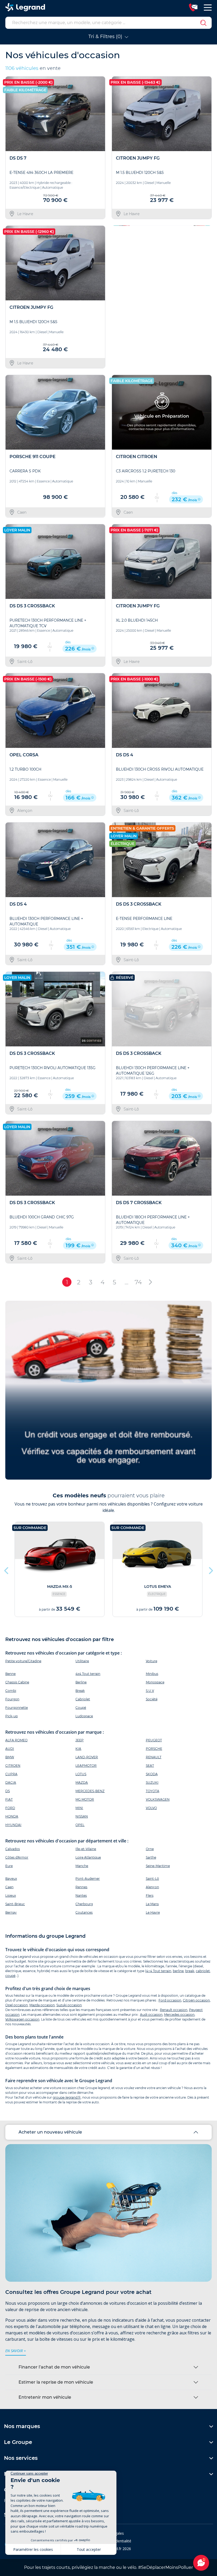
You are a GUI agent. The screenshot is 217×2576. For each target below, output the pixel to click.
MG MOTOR (85, 1799)
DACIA (11, 1782)
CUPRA (11, 1774)
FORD (10, 1808)
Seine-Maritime (158, 1866)
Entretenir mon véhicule (45, 2397)
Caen (9, 1887)
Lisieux (11, 1895)
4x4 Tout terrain (88, 1674)
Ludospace (84, 1716)
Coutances (84, 1912)
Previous (116, 297)
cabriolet (203, 1971)
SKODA (152, 1774)
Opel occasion (17, 2005)
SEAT (150, 1766)
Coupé (81, 1708)
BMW (10, 1757)
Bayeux (11, 1879)
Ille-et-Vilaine (86, 1849)
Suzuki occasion (69, 2005)
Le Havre (153, 1912)
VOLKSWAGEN (158, 1799)
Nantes (81, 1895)
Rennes (81, 1887)
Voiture (152, 1661)
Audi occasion (151, 2015)
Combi (11, 1691)
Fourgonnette (17, 1708)
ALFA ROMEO (16, 1740)
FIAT (9, 1799)
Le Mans (152, 1904)
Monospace (155, 1682)
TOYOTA (153, 1791)
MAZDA (82, 1782)
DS (8, 1791)
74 (138, 1282)
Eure (9, 1866)
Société (152, 1699)
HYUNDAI (13, 1825)
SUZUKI (152, 1782)
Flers (150, 1895)
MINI (79, 1808)
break (190, 1971)
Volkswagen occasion (22, 2019)
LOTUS (81, 1774)
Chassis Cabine (17, 1682)
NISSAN (82, 1816)
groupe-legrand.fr (67, 2097)
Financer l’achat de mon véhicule (54, 2367)
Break (80, 1691)
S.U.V (150, 1691)
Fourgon (12, 1699)
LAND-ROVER (87, 1757)
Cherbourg (84, 1904)
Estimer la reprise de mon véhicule (56, 2382)
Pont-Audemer (88, 1879)
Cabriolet (83, 1699)
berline (178, 1971)
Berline (81, 1682)
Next (206, 297)
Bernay (11, 1912)
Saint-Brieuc (15, 1904)
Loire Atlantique (88, 1857)
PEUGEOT (154, 1740)
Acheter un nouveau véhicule (50, 2132)
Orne (150, 1849)
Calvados (13, 1849)
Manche (82, 1866)
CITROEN (13, 1766)
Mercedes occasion (179, 2015)
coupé (10, 1976)
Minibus (152, 1674)
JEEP (80, 1740)
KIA (78, 1749)
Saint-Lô (152, 1879)
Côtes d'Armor (17, 1857)
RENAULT (154, 1757)
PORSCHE (154, 1749)
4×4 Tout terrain (159, 1971)
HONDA (12, 1816)
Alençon (152, 1887)
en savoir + (16, 2351)
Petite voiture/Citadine (23, 1661)
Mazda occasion (42, 2005)
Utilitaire (82, 1661)
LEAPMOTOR (86, 1766)
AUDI (10, 1749)
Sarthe (151, 1857)
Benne (10, 1674)
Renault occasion (174, 2010)
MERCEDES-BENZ (90, 1791)
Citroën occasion (196, 2000)
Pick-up (12, 1716)
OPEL (80, 1825)
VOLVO (151, 1808)
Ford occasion (170, 2000)
